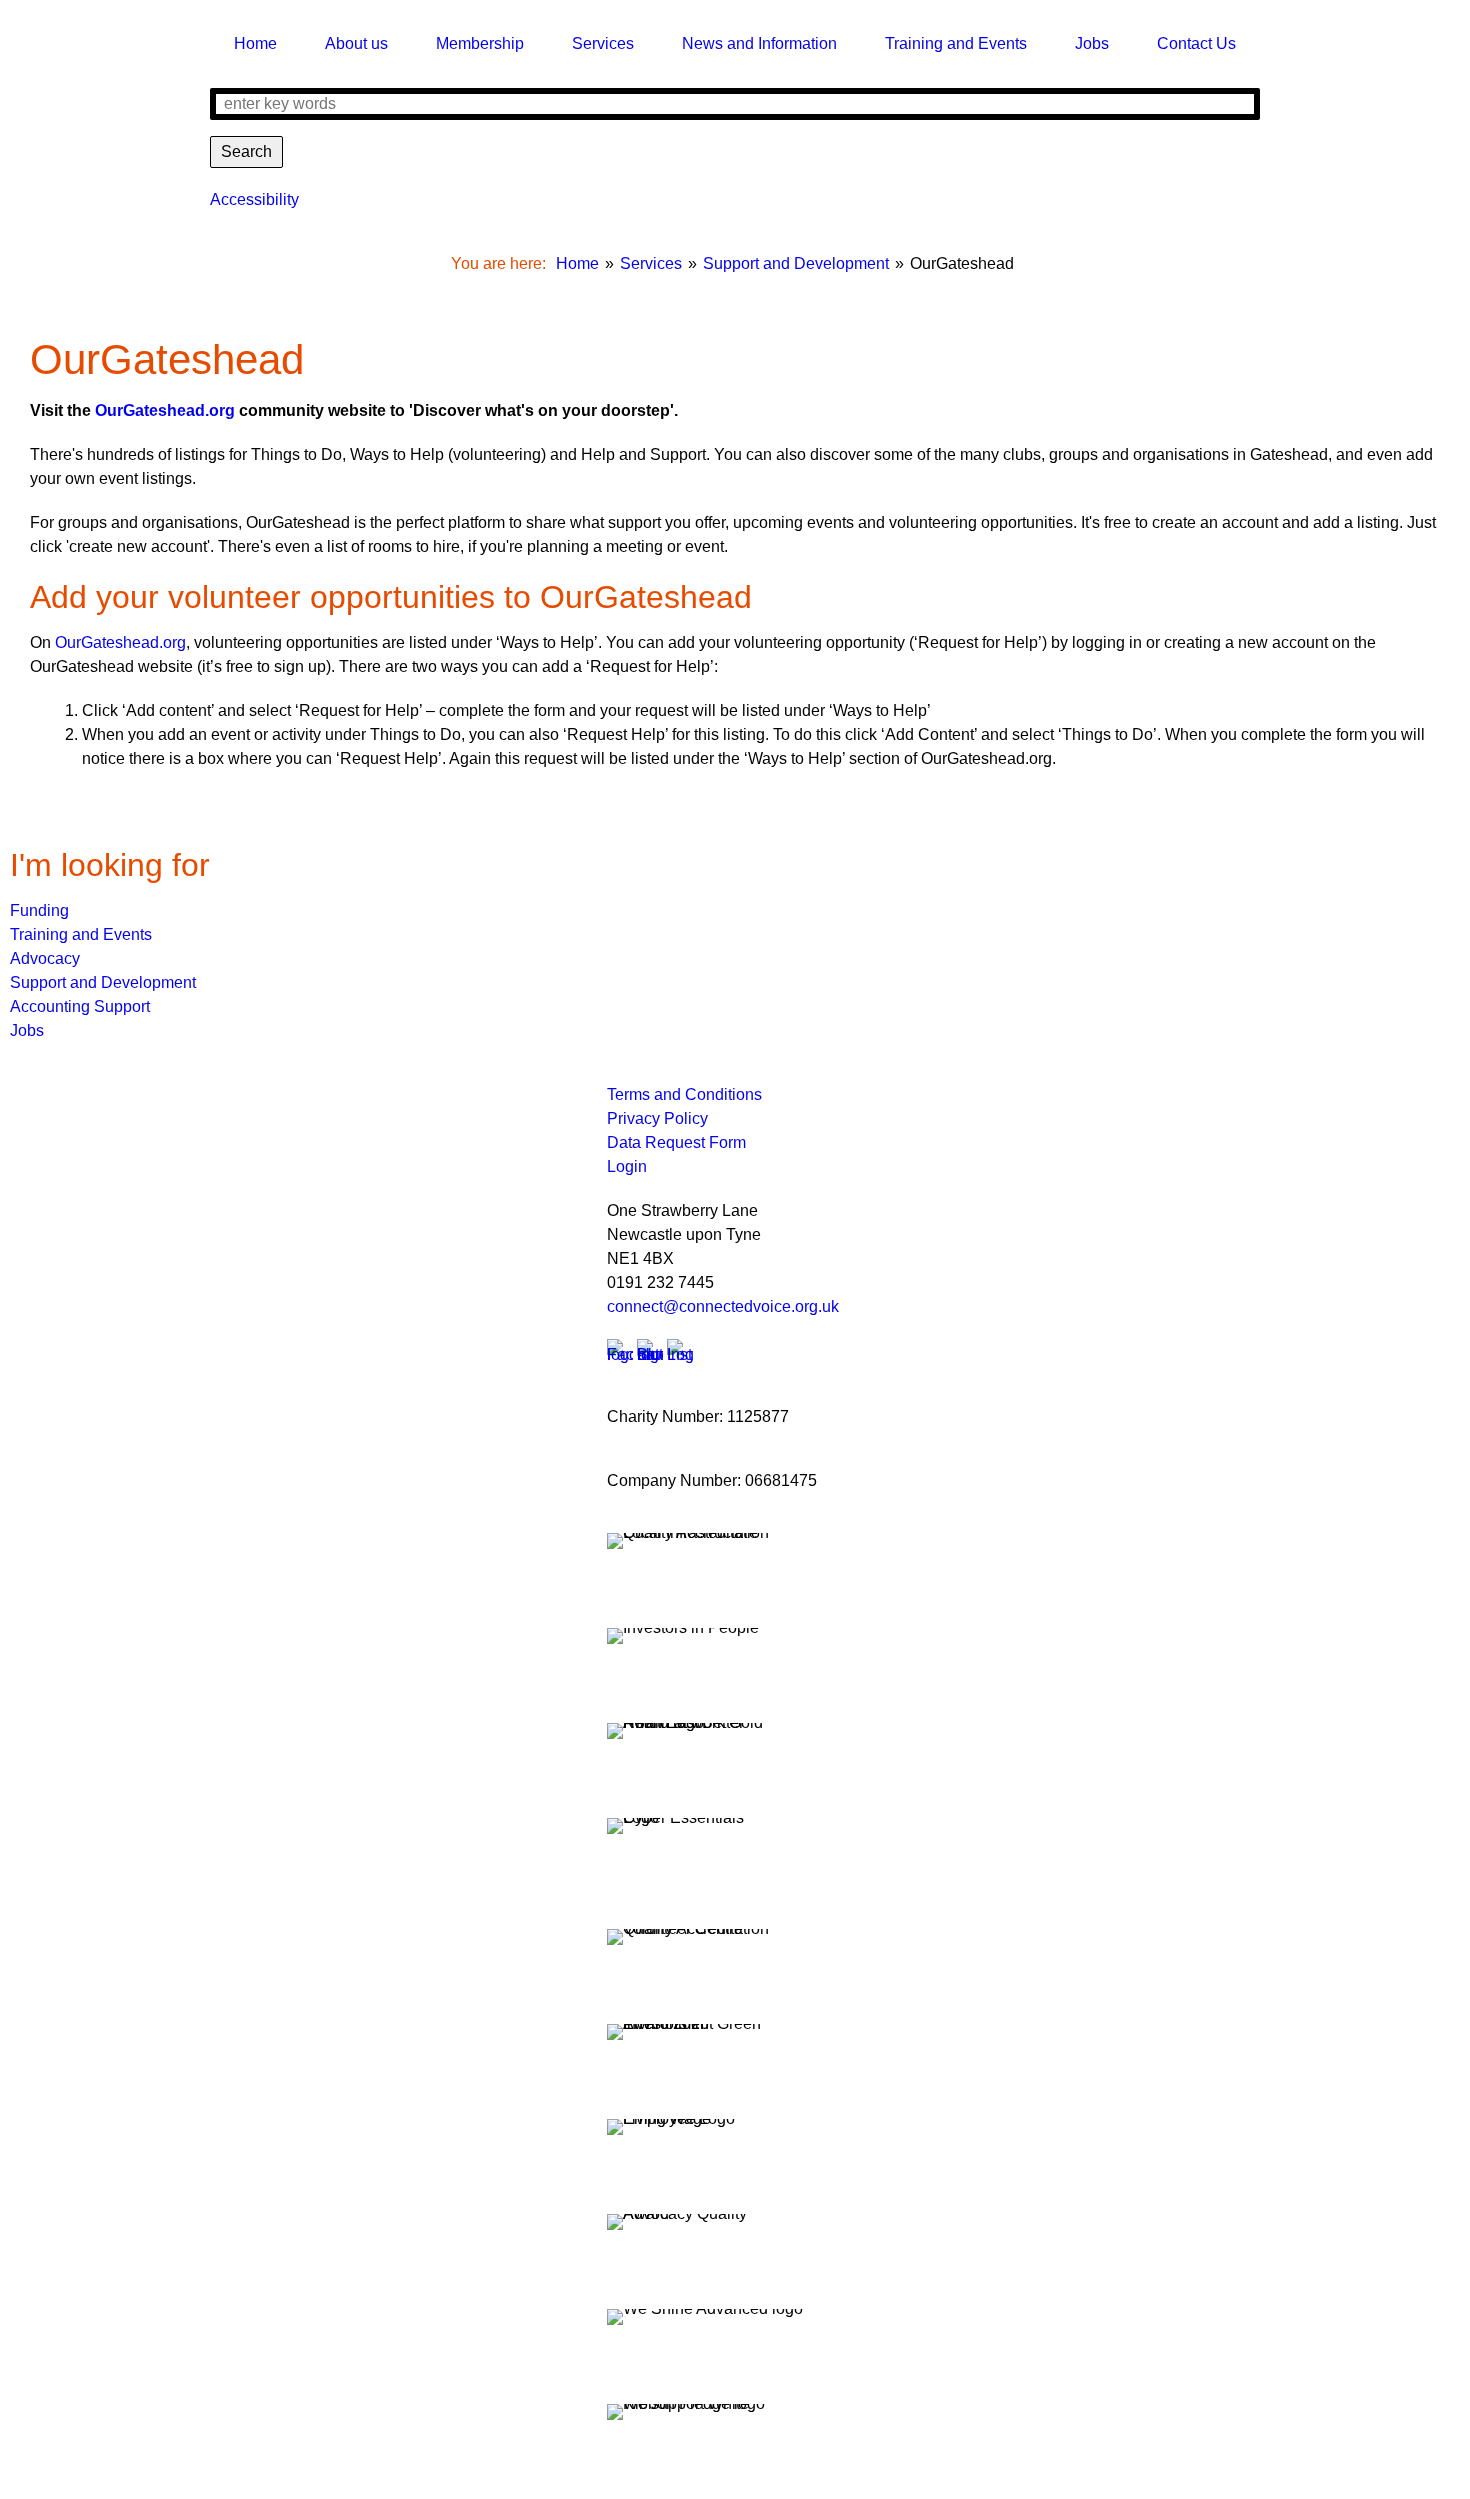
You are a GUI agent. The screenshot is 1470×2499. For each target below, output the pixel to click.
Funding (39, 910)
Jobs (27, 1030)
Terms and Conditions (684, 1094)
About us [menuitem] (356, 43)
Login (627, 1166)
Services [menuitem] (603, 43)
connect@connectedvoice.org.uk (723, 1306)
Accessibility (254, 199)
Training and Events (81, 934)
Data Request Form (676, 1142)
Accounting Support (80, 1006)
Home (577, 263)
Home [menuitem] (255, 43)
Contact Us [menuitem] (1196, 43)
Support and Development (796, 263)
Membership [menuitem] (480, 43)
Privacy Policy (657, 1118)
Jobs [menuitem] (1092, 43)
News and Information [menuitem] (759, 43)
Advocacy (45, 958)
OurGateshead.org (165, 410)
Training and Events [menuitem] (956, 43)
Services (651, 263)
